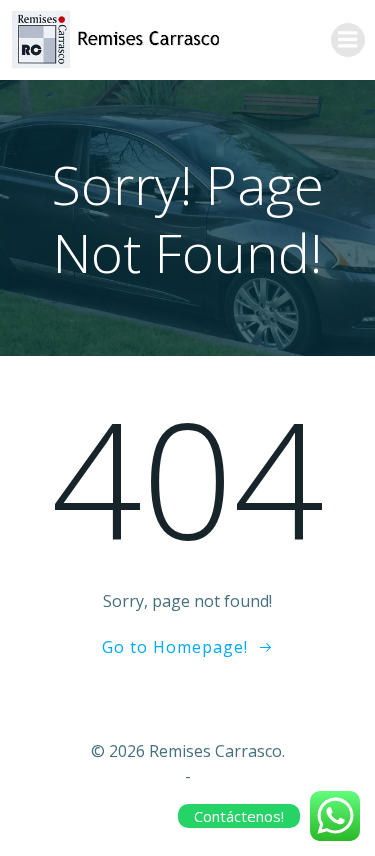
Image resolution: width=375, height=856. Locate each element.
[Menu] (348, 40)
